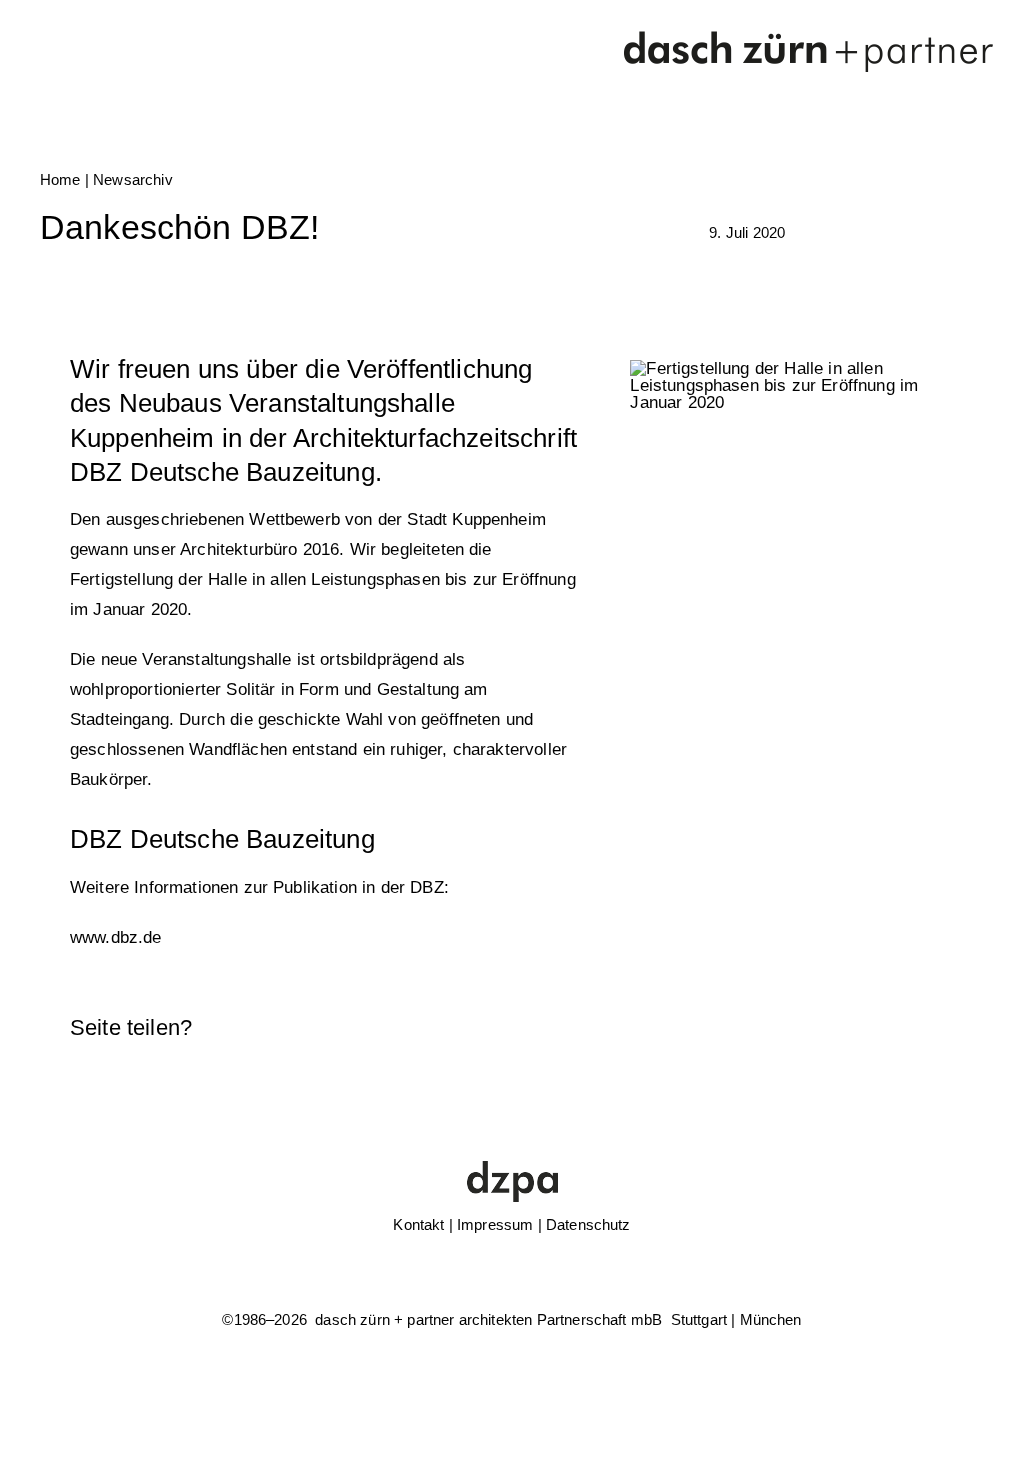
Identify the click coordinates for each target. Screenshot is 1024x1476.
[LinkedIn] (800, 1028)
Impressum (495, 1224)
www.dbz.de (116, 937)
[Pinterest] (868, 1028)
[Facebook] (766, 1028)
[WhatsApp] (834, 1028)
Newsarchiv (133, 179)
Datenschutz (588, 1224)
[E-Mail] (937, 1028)
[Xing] (903, 1028)
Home (60, 179)
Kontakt (418, 1224)
